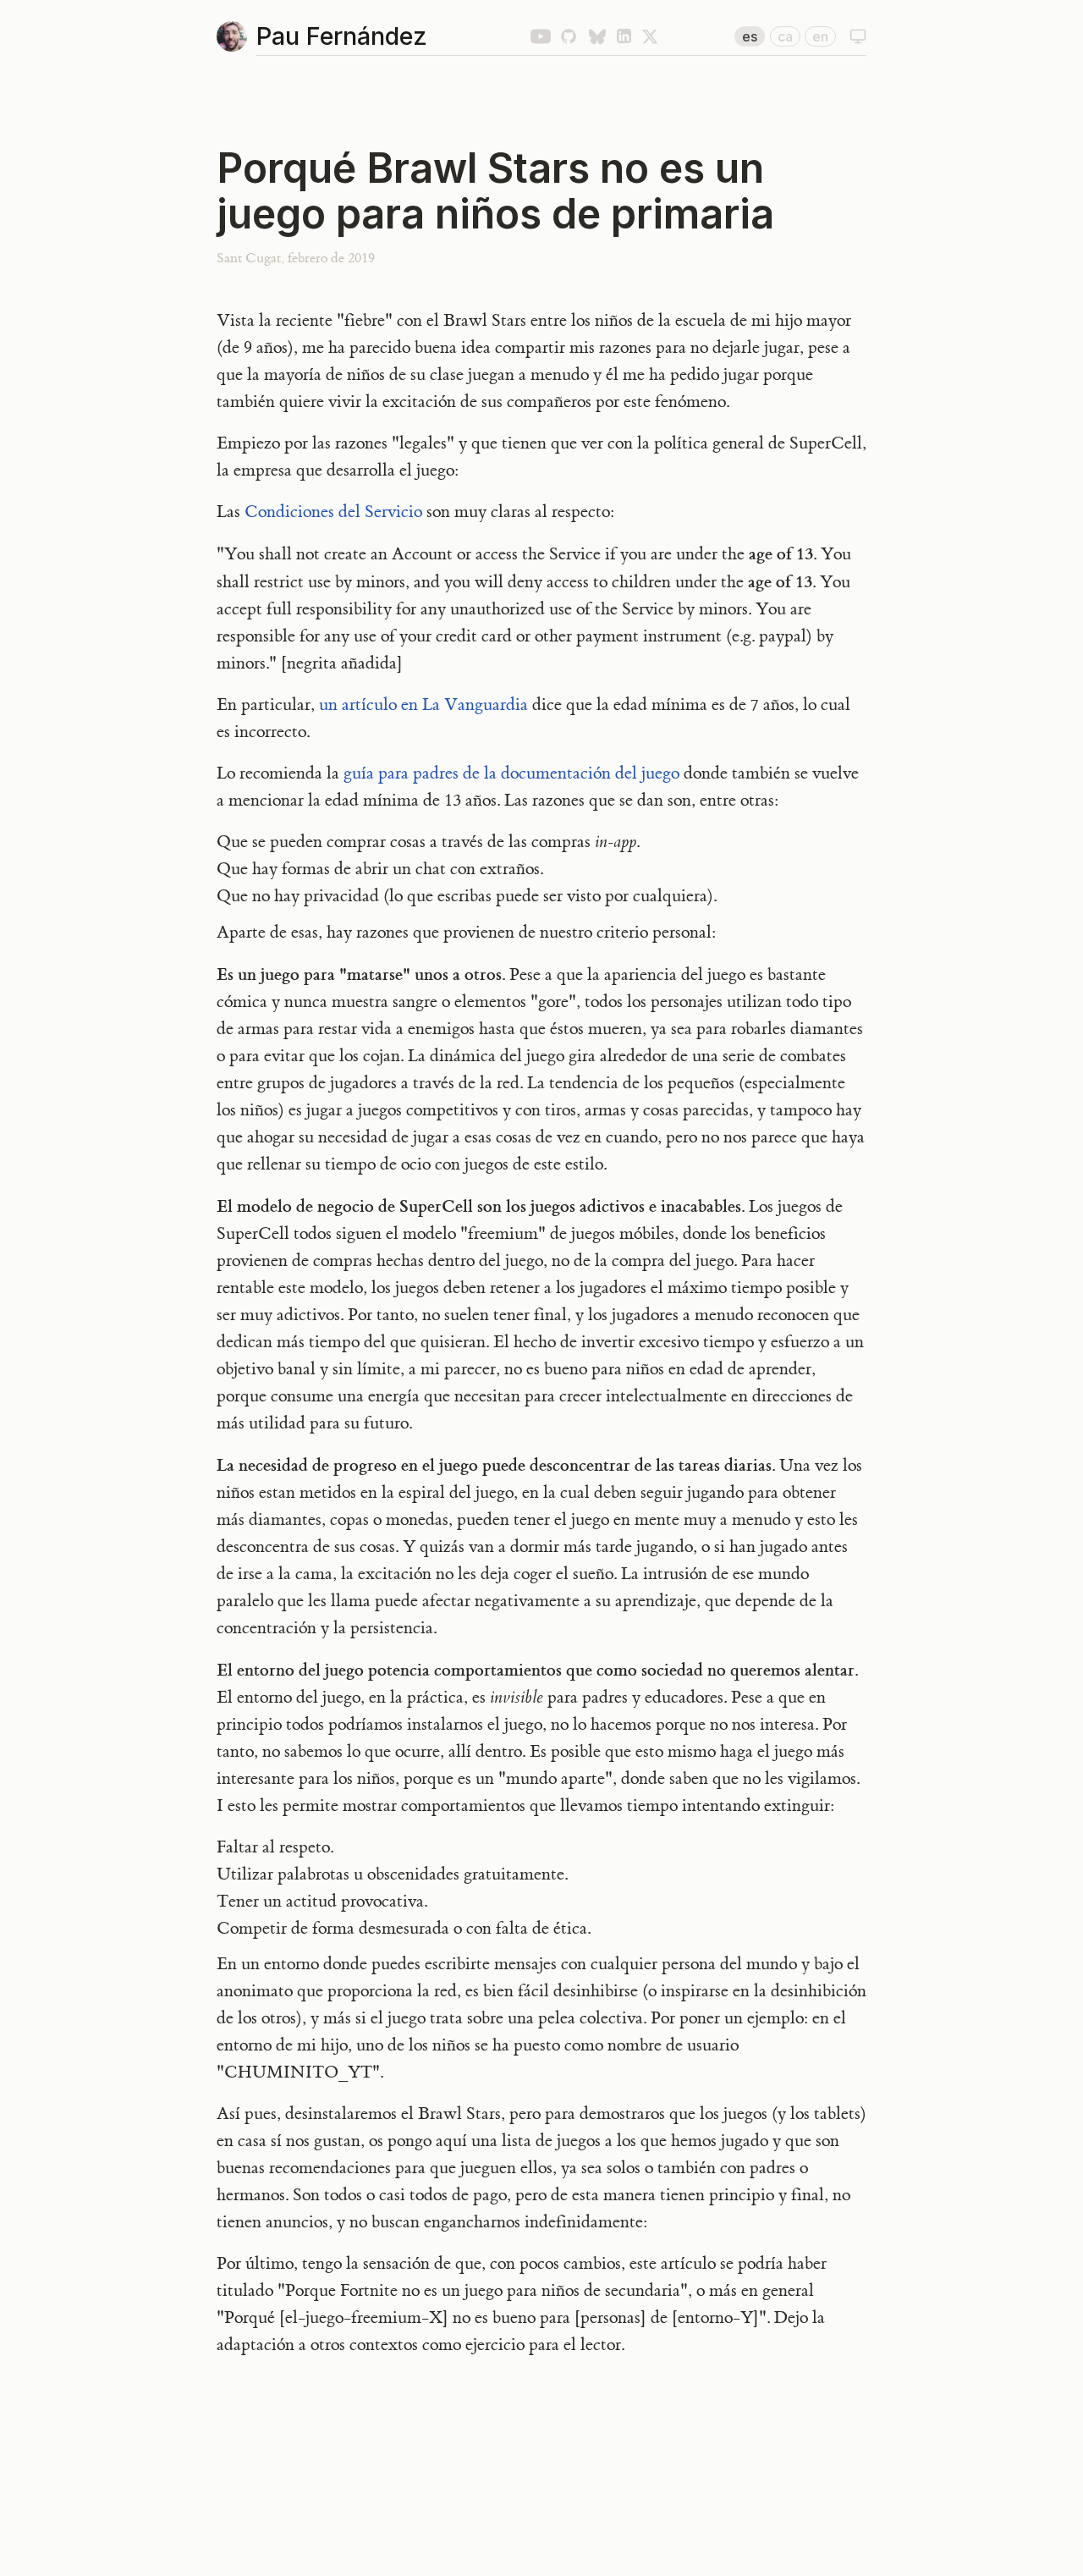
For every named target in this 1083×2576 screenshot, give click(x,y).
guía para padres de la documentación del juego (511, 773)
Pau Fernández (342, 36)
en (820, 36)
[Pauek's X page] (650, 36)
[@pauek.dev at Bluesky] (597, 36)
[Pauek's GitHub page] (569, 36)
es (750, 36)
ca (785, 36)
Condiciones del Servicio (333, 512)
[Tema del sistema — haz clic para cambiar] (858, 36)
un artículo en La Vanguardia (423, 705)
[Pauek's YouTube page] (541, 36)
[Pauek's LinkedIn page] (624, 36)
